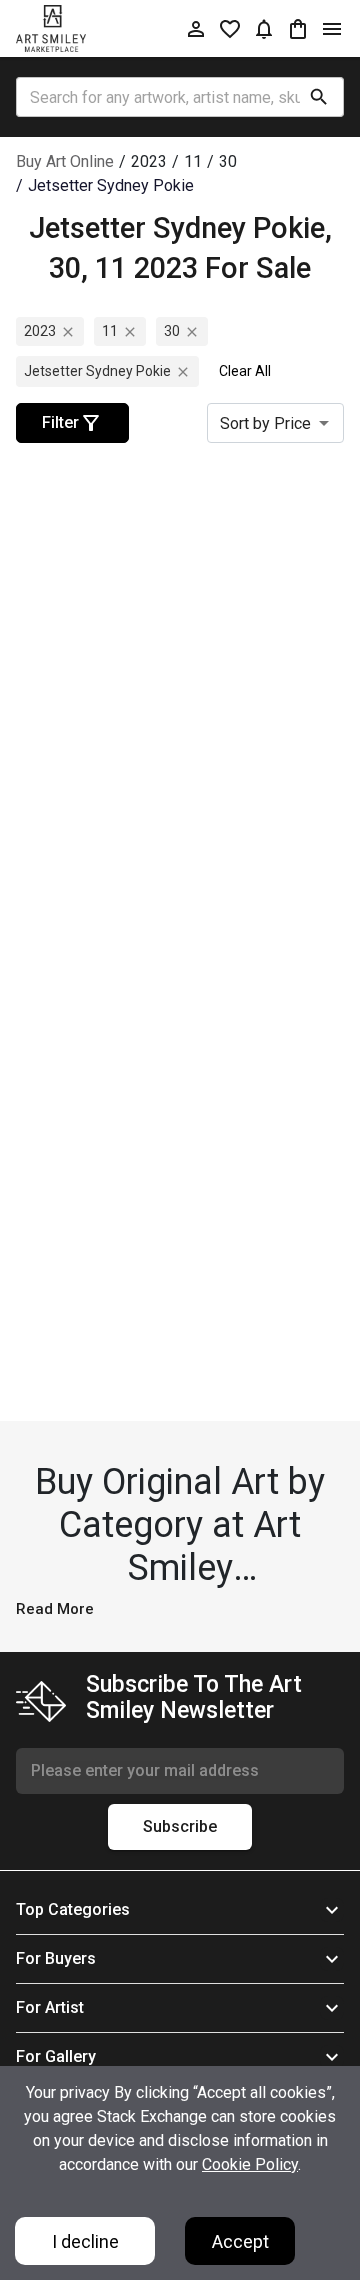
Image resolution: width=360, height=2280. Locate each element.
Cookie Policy (250, 2164)
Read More (55, 1609)
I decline (85, 2241)
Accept (240, 2241)
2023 (40, 331)
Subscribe (180, 1826)
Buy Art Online (65, 161)
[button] (180, 1910)
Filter (60, 422)
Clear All (245, 371)
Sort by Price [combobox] (265, 423)
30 (172, 331)
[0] (298, 28)
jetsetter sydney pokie (97, 371)
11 (110, 331)
